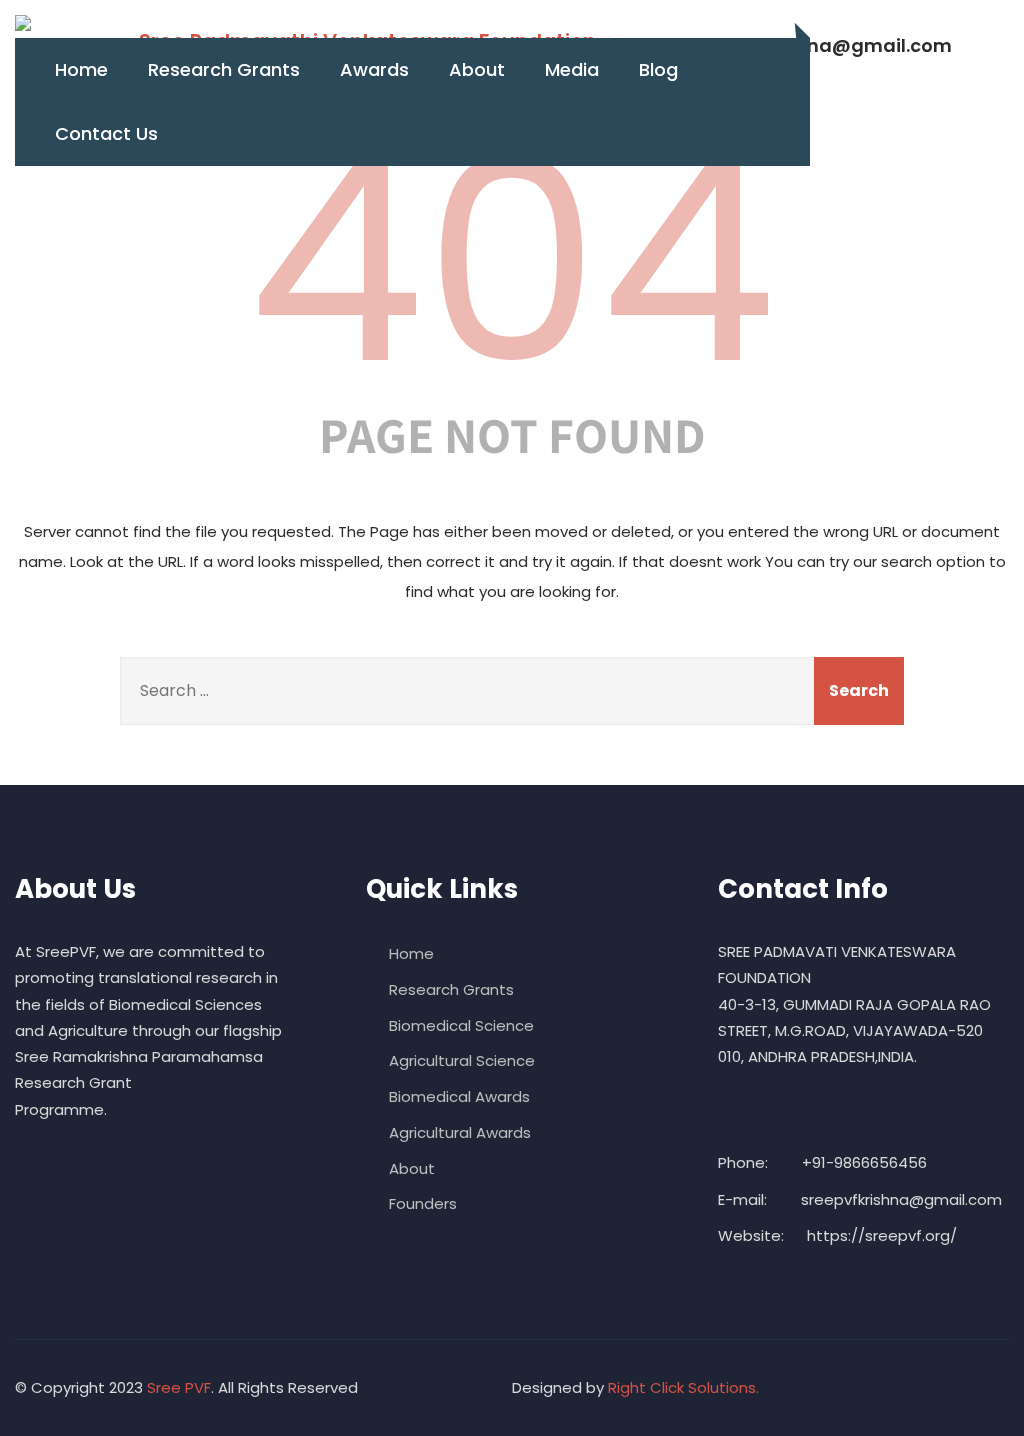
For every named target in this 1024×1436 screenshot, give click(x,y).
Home (81, 69)
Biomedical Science (461, 1025)
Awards (374, 69)
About (477, 69)
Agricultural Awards (460, 1132)
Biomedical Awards (459, 1096)
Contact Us (106, 133)
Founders (423, 1203)
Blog (658, 69)
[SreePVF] (23, 23)
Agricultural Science (462, 1060)
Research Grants (224, 69)
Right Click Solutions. (683, 1387)
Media (572, 69)
